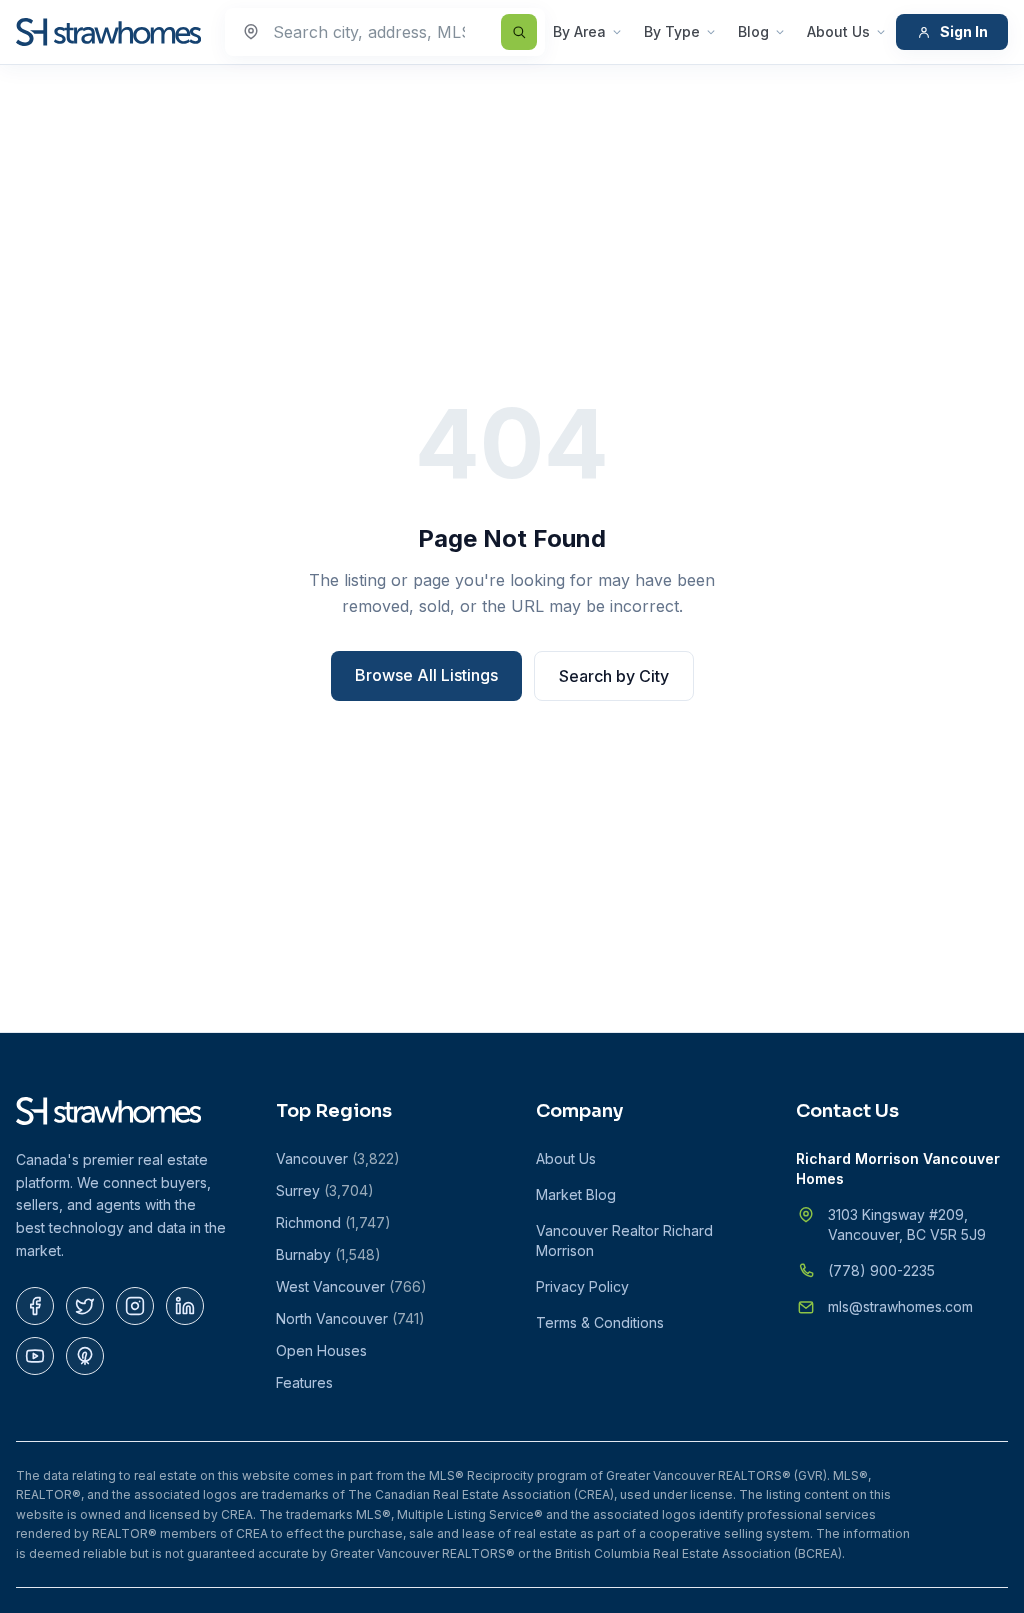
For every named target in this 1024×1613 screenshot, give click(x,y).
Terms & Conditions (600, 1322)
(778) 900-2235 (881, 1270)
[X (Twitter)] (85, 1306)
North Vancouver (350, 1318)
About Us (838, 31)
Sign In (964, 31)
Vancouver (338, 1158)
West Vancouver (351, 1286)
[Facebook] (35, 1306)
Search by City (614, 676)
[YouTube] (35, 1356)
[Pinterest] (85, 1356)
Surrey (325, 1190)
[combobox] (385, 32)
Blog (753, 31)
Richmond (333, 1222)
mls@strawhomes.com (900, 1306)
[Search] (519, 32)
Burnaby (328, 1254)
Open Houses (321, 1350)
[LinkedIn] (185, 1306)
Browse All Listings (426, 675)
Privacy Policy (582, 1286)
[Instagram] (135, 1306)
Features (304, 1382)
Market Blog (576, 1194)
